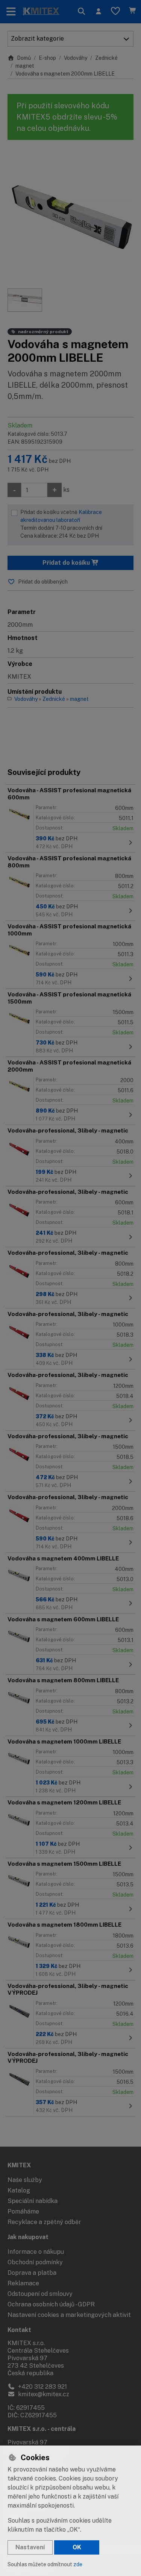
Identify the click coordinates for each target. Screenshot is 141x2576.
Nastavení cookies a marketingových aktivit (69, 2315)
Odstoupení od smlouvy (40, 2294)
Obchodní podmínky (35, 2262)
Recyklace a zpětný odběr (44, 2222)
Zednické (106, 58)
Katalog (19, 2190)
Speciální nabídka (33, 2201)
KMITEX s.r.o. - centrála (42, 2429)
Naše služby (25, 2180)
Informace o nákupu (36, 2252)
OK (77, 2547)
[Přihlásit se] (98, 12)
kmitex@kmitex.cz (43, 2394)
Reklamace (23, 2283)
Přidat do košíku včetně (61, 524)
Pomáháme (23, 2211)
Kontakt (19, 2330)
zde (78, 2564)
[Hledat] (81, 12)
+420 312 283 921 (42, 2387)
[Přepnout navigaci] (11, 12)
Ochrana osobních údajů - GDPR (51, 2304)
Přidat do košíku (67, 563)
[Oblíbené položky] (115, 12)
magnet (25, 66)
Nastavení (30, 2547)
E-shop (47, 58)
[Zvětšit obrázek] (70, 218)
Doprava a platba (32, 2273)
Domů (24, 58)
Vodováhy (76, 58)
